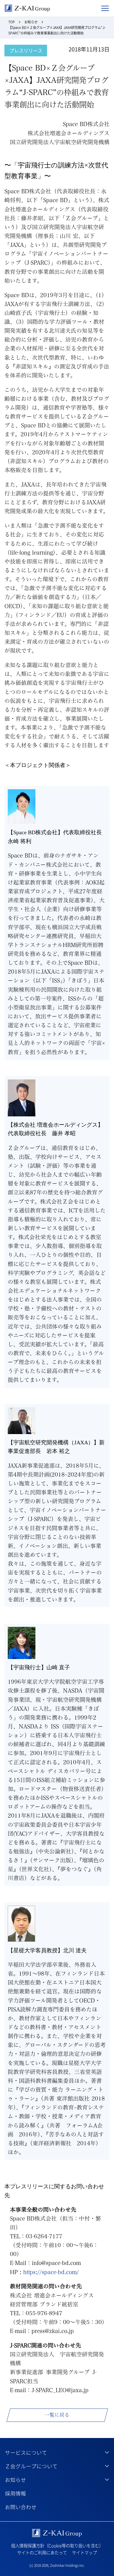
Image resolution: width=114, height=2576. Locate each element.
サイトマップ (84, 2553)
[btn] (57, 2452)
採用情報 (15, 2493)
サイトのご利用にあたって (42, 2553)
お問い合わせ (21, 2507)
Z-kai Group (27, 8)
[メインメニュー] (105, 8)
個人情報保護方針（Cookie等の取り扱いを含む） (57, 2546)
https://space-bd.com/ (51, 2272)
